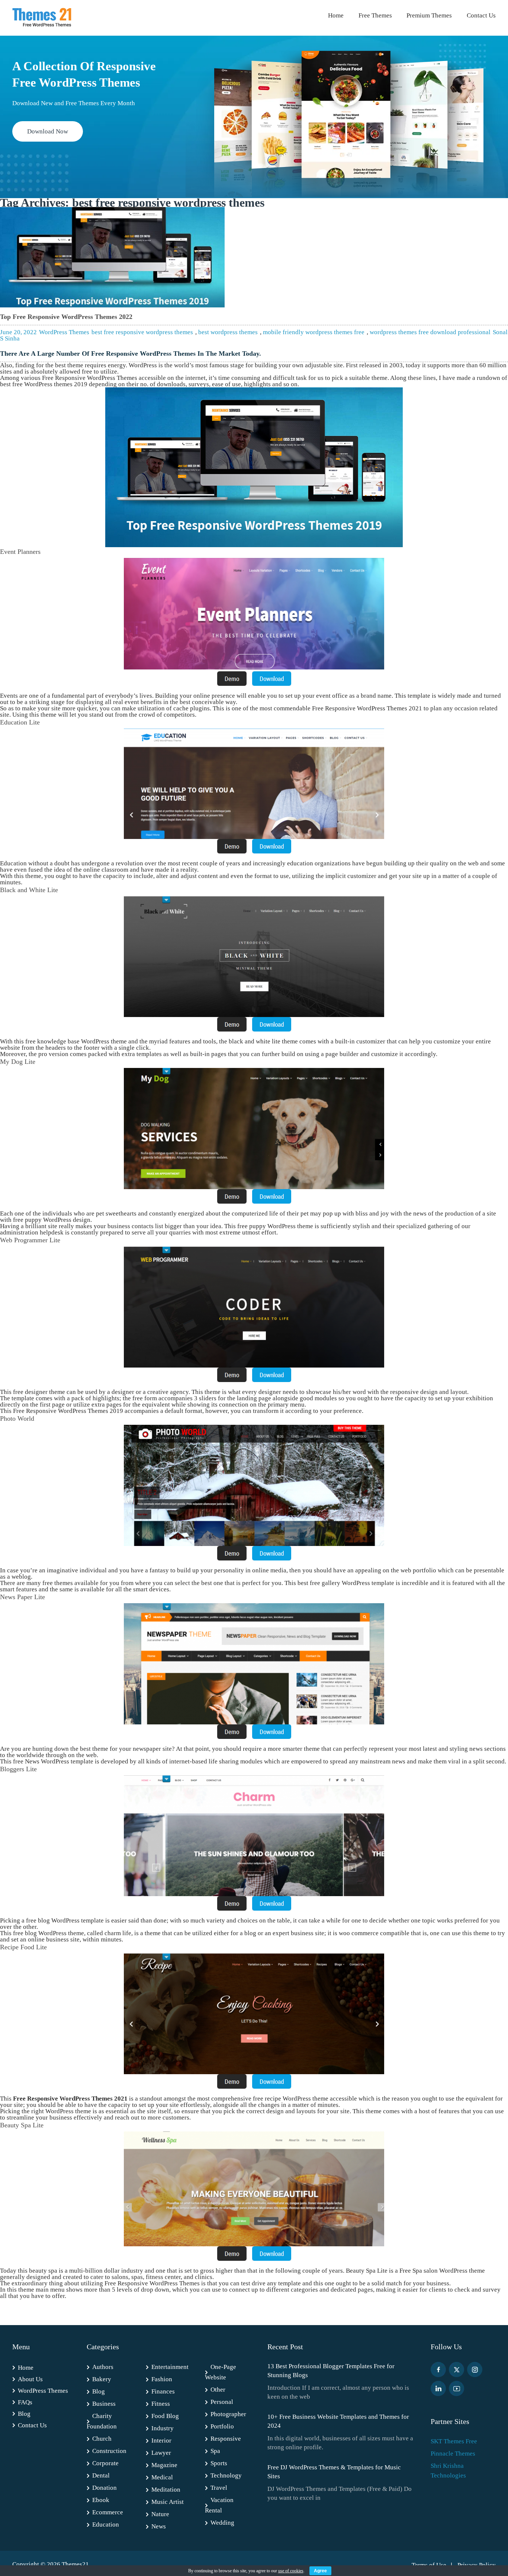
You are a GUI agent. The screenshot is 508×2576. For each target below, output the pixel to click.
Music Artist (168, 2502)
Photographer (228, 2414)
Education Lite (20, 722)
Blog (24, 2414)
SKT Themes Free (454, 2441)
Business (104, 2404)
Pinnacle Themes (453, 2454)
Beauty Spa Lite (22, 2125)
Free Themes (375, 15)
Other (218, 2390)
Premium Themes (429, 15)
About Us (30, 2379)
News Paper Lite (22, 1597)
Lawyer (161, 2453)
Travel (219, 2488)
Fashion (162, 2379)
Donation (105, 2488)
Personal (222, 2402)
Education (106, 2525)
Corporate (105, 2463)
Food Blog (165, 2416)
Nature (160, 2514)
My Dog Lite (18, 1062)
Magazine (164, 2465)
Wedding (222, 2523)
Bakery (102, 2379)
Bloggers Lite (18, 1769)
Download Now (48, 131)
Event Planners (20, 552)
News (159, 2526)
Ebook (101, 2500)
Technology (226, 2475)
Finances (163, 2391)
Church (102, 2439)
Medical (162, 2477)
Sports (219, 2463)
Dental (101, 2475)
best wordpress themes (228, 332)
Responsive (226, 2439)
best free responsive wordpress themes (142, 332)
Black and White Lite (29, 890)
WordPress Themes (64, 332)
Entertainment (170, 2367)
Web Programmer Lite (30, 1240)
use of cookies (291, 2571)
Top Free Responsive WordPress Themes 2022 (66, 317)
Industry (163, 2428)
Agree (320, 2571)
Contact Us (481, 15)
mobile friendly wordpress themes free (314, 332)
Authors (103, 2367)
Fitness (161, 2404)
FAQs (25, 2402)
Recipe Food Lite (23, 1947)
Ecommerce (108, 2512)
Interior (161, 2441)
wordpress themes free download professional (430, 332)
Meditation (166, 2490)
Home (336, 15)
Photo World (17, 1418)
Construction (109, 2451)
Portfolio (222, 2426)
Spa (215, 2451)
